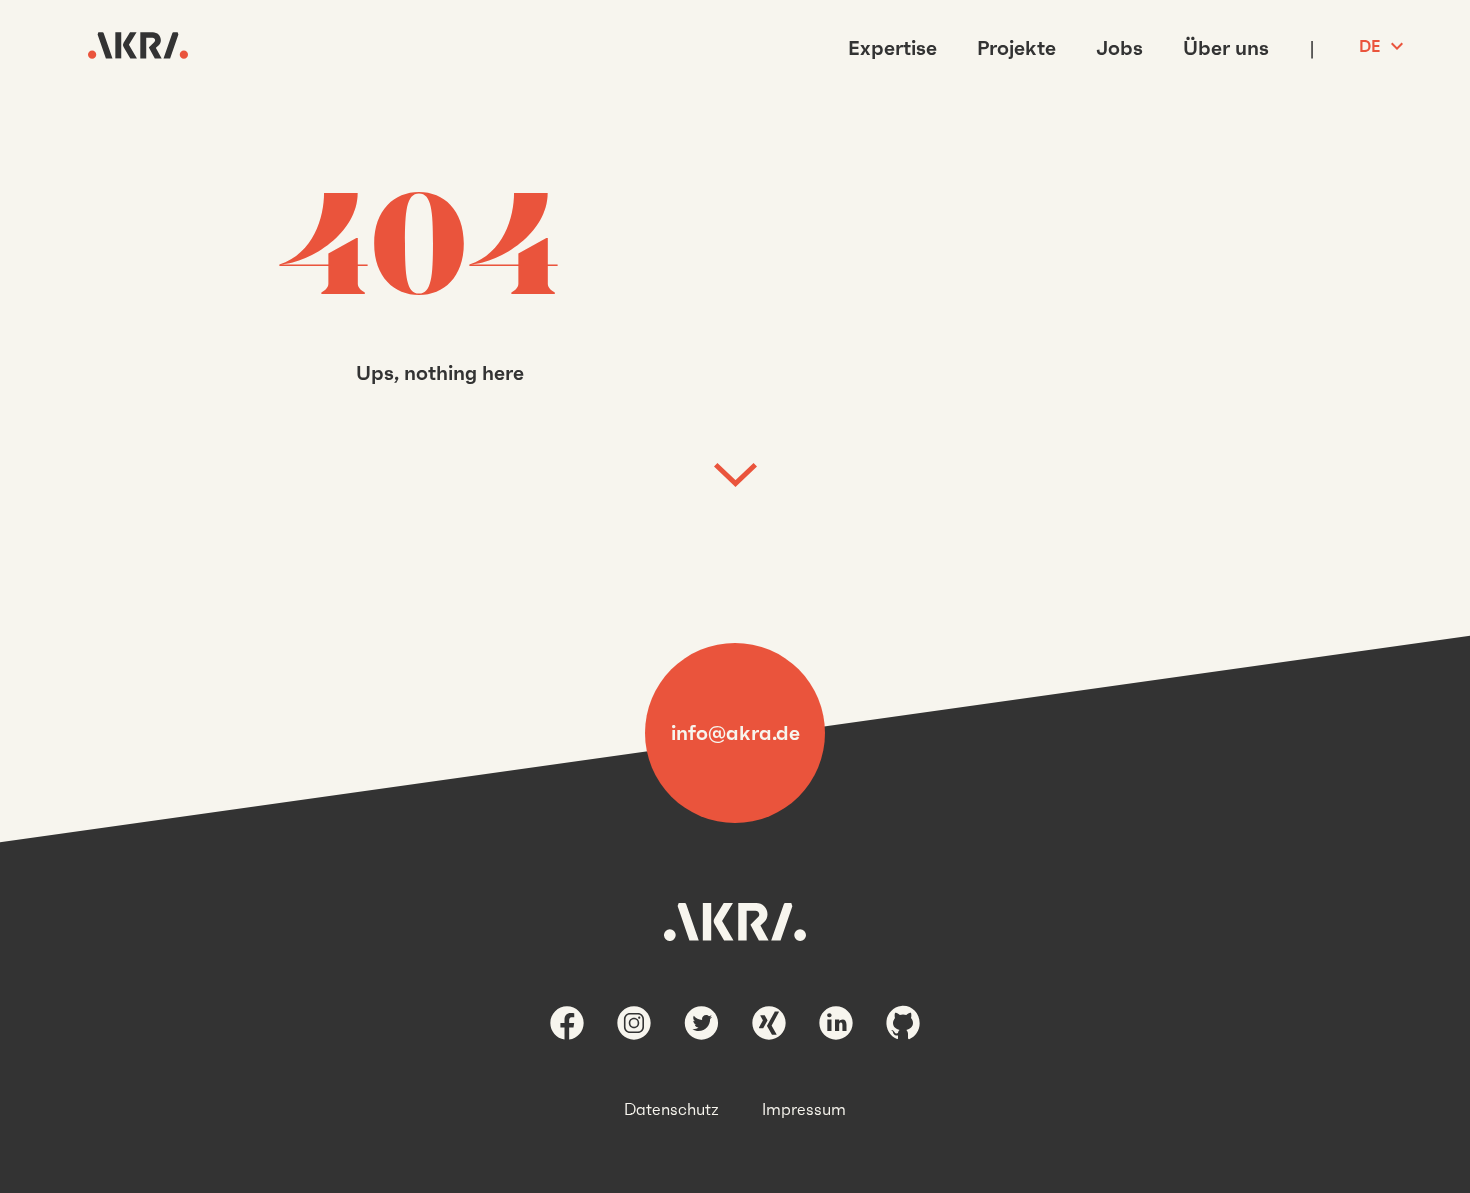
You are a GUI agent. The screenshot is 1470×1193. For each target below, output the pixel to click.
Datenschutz (671, 1109)
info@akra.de (735, 733)
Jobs (1119, 48)
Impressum (804, 1109)
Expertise (892, 48)
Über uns (1226, 48)
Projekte (1016, 48)
